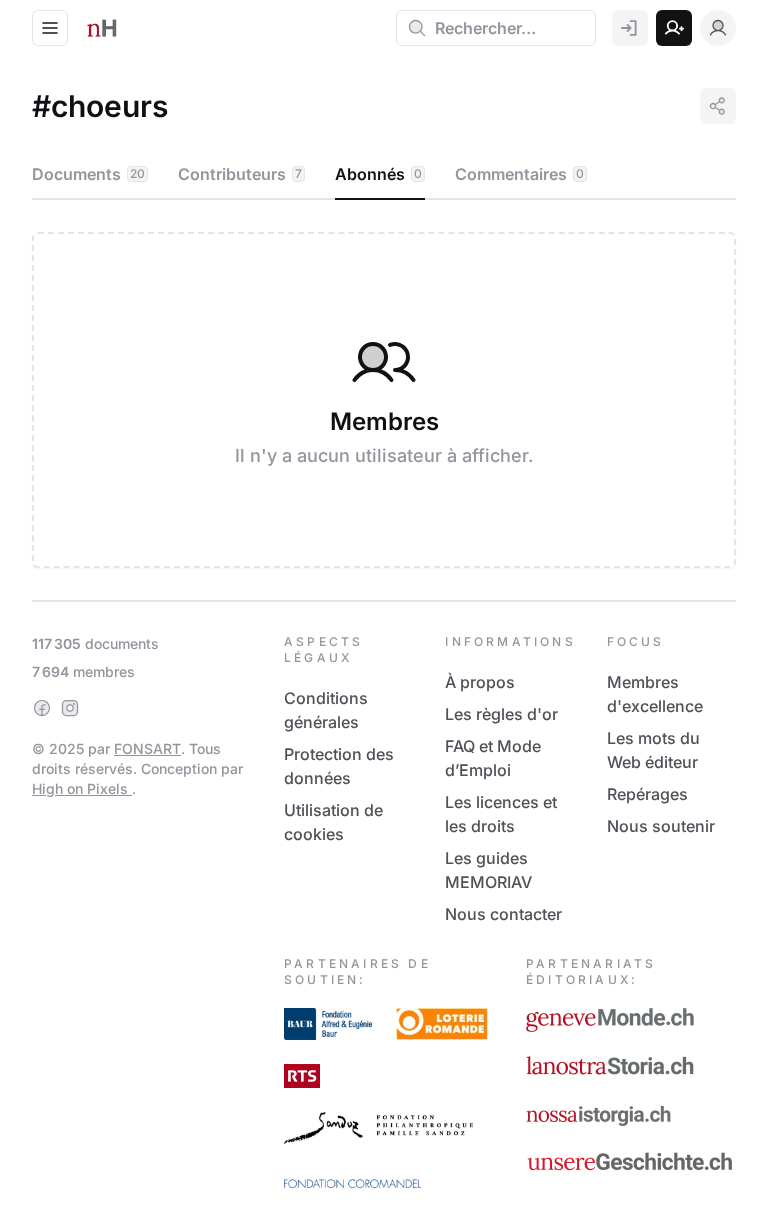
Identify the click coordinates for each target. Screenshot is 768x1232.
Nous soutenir (661, 826)
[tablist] (384, 175)
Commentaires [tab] (519, 174)
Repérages (647, 794)
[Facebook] (42, 708)
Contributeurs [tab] (240, 174)
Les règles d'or (501, 714)
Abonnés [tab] (378, 174)
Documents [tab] (88, 174)
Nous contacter (503, 914)
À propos (480, 682)
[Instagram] (70, 708)
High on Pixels (82, 788)
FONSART (147, 748)
